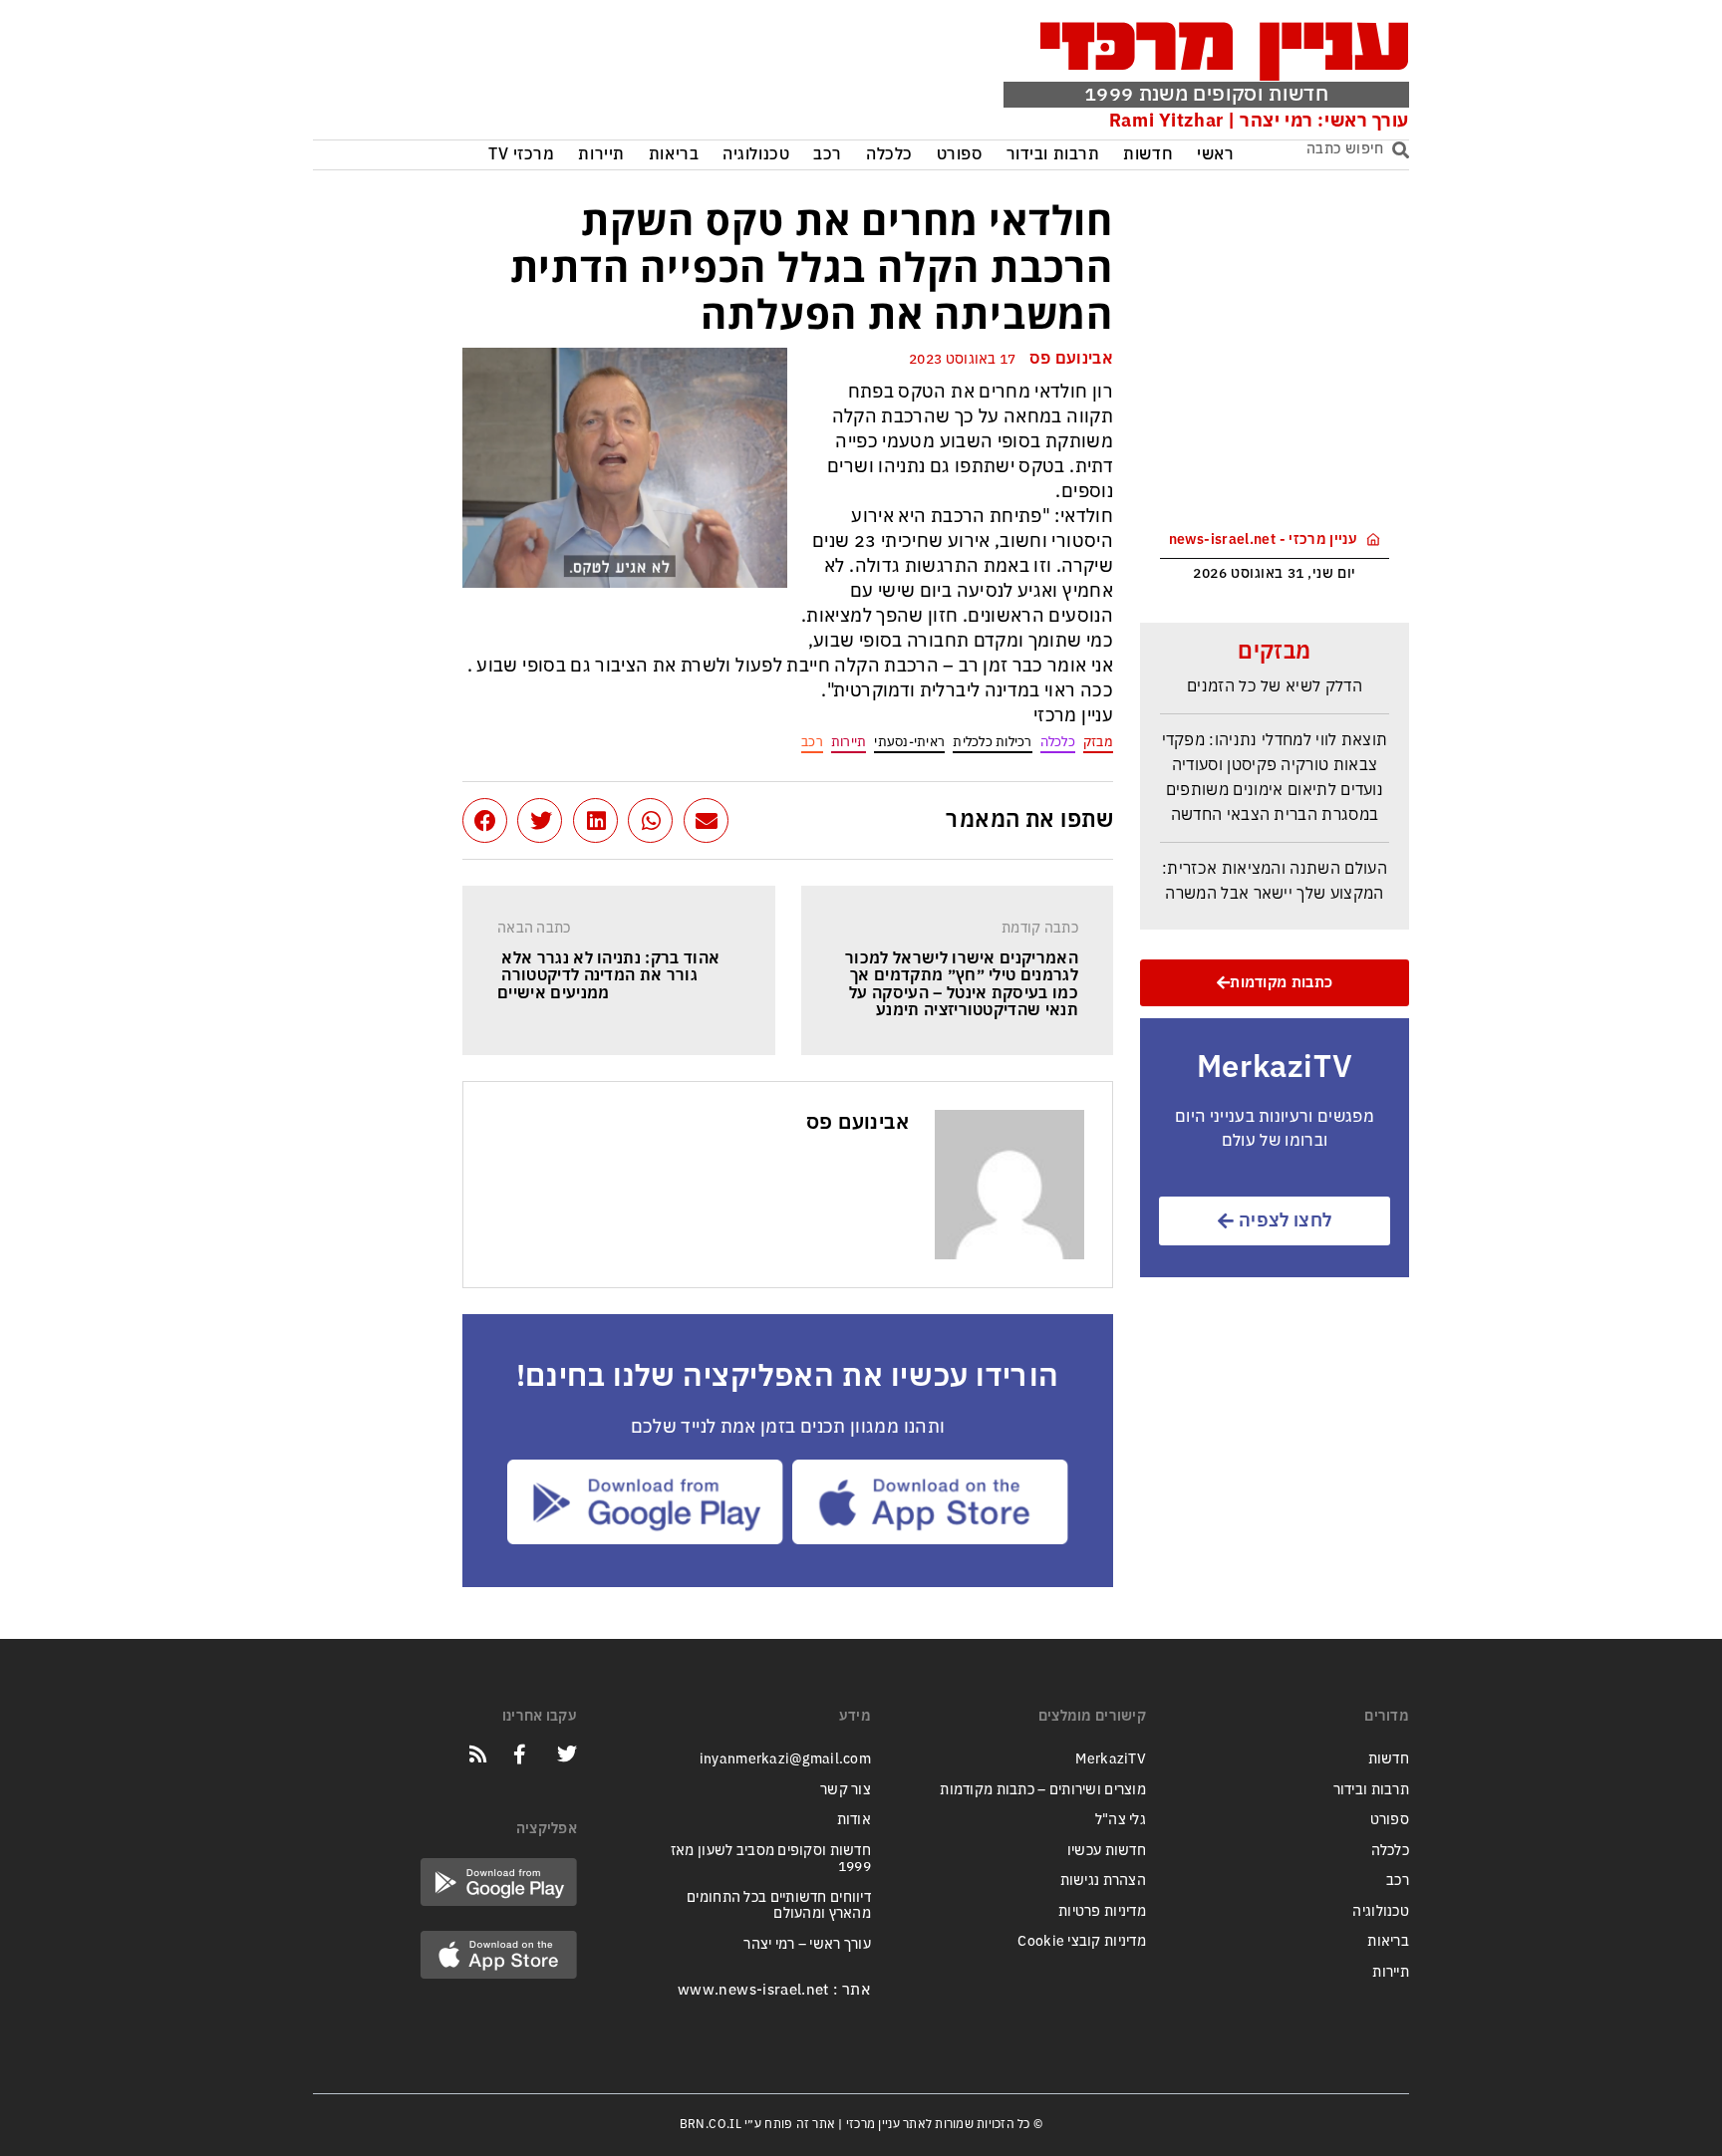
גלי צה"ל (1121, 1820)
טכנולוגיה (756, 155)
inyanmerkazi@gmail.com (785, 1759)
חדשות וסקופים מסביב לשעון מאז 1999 (771, 1859)
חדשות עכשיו (1107, 1851)
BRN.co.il (711, 2124)
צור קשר (846, 1790)
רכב (828, 155)
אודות (854, 1820)
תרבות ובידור (1053, 155)
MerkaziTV (1111, 1759)
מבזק (1098, 742)
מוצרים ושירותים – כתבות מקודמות (1043, 1790)
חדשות (1148, 155)
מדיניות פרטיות (1102, 1911)
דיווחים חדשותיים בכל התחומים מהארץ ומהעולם (779, 1906)
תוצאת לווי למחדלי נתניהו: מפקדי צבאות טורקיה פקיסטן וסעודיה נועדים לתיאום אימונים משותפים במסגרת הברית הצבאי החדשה (1275, 766)
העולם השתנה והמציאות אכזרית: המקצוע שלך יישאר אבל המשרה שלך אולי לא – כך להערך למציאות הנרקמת (1275, 895)
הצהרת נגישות (1103, 1881)
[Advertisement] (615, 75)
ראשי (1215, 155)
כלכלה (889, 155)
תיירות (601, 155)
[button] (706, 820)
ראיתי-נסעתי (909, 742)
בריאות (674, 155)
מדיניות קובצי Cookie (1082, 1941)
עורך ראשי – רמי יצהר (807, 1944)
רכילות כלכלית (992, 742)
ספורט (960, 155)
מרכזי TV (522, 155)
